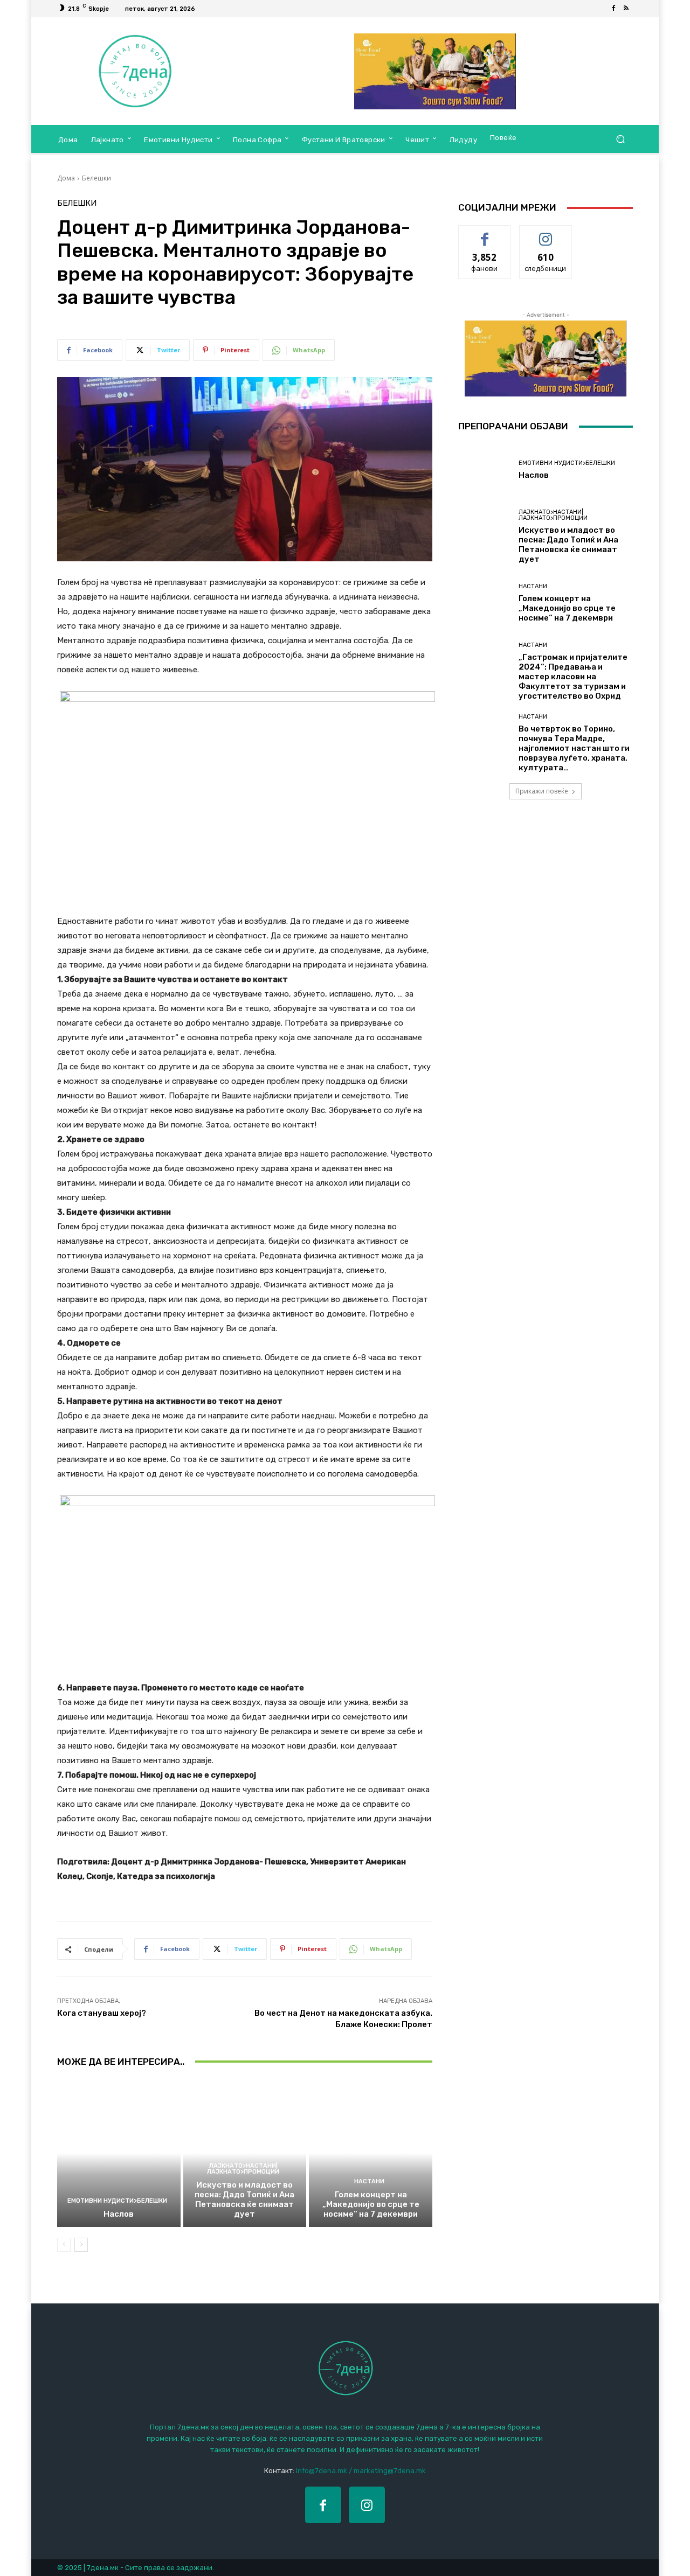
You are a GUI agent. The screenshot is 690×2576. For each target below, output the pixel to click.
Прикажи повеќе (542, 791)
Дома (66, 178)
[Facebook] (613, 9)
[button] (620, 139)
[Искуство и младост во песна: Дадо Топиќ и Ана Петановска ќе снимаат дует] (245, 2153)
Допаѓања (485, 234)
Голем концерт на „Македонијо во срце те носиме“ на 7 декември (371, 2204)
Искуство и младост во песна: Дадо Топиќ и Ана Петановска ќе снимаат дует (244, 2199)
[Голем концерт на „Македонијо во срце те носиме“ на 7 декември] (371, 2153)
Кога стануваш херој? (102, 2013)
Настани (369, 2181)
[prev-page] (64, 2245)
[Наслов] (119, 2153)
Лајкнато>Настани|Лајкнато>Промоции (243, 2169)
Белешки (96, 178)
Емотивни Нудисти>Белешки (117, 2201)
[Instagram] (367, 2505)
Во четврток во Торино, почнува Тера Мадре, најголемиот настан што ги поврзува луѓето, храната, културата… (574, 748)
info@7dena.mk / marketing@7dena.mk (361, 2471)
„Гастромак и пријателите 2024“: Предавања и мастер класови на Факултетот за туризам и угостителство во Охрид (573, 677)
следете (546, 234)
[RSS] (626, 9)
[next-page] (81, 2245)
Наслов (119, 2214)
